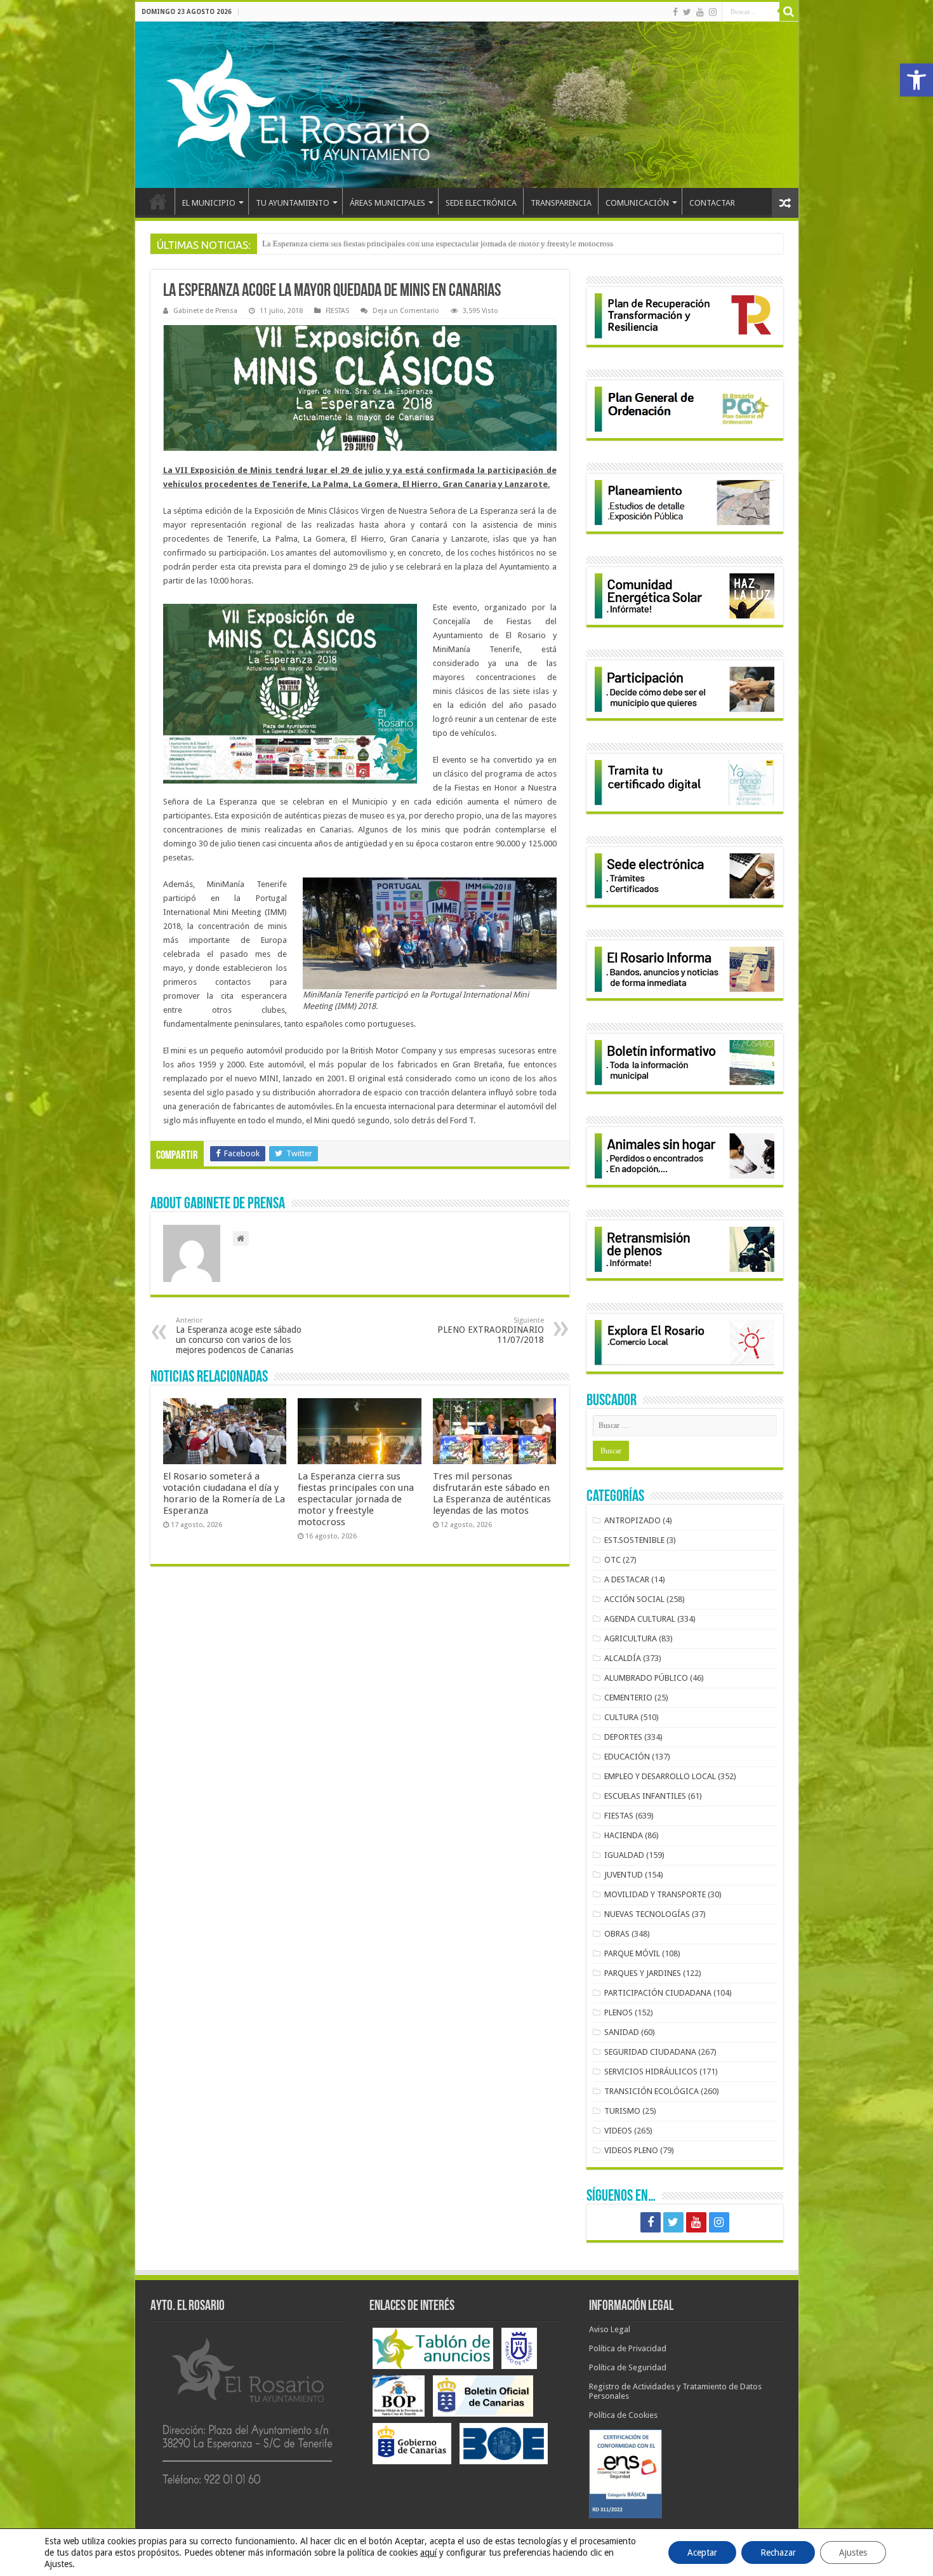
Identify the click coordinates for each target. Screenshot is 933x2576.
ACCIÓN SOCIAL (634, 1599)
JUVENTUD (624, 1875)
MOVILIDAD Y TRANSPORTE (655, 1894)
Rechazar (778, 2553)
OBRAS (617, 1934)
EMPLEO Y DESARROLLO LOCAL (660, 1776)
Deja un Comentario (406, 311)
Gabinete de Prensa (205, 311)
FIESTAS (337, 311)
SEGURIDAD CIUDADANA (650, 2052)
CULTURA (621, 1717)
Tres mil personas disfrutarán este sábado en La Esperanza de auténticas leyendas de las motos (492, 1493)
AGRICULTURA (631, 1638)
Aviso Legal (610, 2329)
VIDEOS (618, 2131)
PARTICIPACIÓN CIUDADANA (658, 1993)
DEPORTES (623, 1737)
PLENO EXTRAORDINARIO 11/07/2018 (491, 1331)
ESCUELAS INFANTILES (645, 1796)
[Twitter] (687, 12)
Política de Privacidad (628, 2348)
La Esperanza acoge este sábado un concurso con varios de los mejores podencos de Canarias (239, 1336)
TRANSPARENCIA (561, 203)
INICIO (158, 201)
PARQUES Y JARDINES (643, 1973)
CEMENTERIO (628, 1698)
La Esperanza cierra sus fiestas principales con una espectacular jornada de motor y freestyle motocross (438, 244)
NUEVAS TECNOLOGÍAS (647, 1914)
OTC (612, 1560)
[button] (916, 80)
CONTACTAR (712, 203)
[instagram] (713, 12)
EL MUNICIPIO (209, 203)
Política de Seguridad (628, 2367)
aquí (428, 2553)
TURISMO (622, 2111)
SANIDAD (622, 2032)
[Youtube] (700, 12)
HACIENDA (624, 1835)
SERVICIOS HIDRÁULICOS (651, 2072)
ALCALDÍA (623, 1658)
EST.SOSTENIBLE (634, 1540)
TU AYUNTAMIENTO (293, 203)
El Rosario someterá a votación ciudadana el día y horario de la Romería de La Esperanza (224, 1493)
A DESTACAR (627, 1579)
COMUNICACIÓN (637, 203)
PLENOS (619, 2012)
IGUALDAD (624, 1855)
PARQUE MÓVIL (632, 1953)
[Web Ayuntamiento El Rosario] (467, 105)
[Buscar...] (789, 11)
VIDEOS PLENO (631, 2150)
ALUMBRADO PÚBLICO (646, 1678)
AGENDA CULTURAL (640, 1619)
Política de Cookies (623, 2415)
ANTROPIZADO (632, 1520)
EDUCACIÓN (627, 1757)
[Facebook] (675, 12)
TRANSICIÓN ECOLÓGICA (652, 2091)
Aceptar (702, 2553)
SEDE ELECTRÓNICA (481, 203)
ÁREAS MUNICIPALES (387, 203)
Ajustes (853, 2553)
